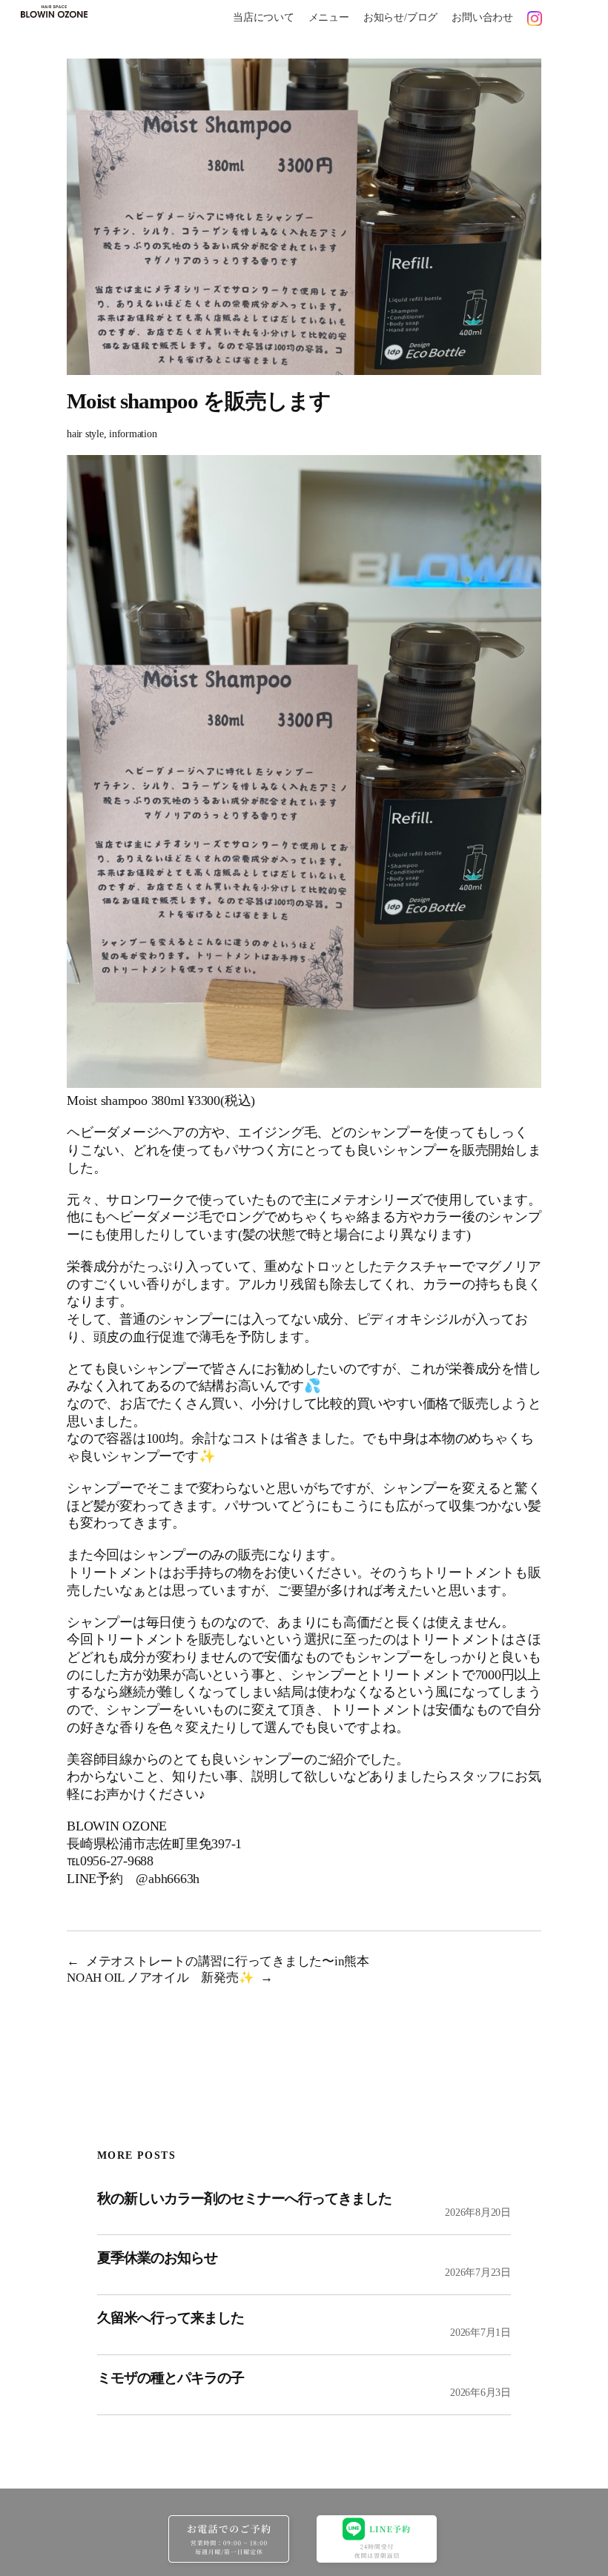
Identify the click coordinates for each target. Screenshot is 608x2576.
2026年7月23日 (478, 2273)
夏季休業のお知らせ (157, 2258)
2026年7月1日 (480, 2333)
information (133, 434)
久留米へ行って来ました (171, 2318)
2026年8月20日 (478, 2212)
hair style (85, 434)
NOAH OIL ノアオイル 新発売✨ (160, 1978)
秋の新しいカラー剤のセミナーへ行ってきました (244, 2198)
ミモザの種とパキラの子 (171, 2378)
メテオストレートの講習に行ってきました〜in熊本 (228, 1961)
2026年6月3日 (480, 2393)
